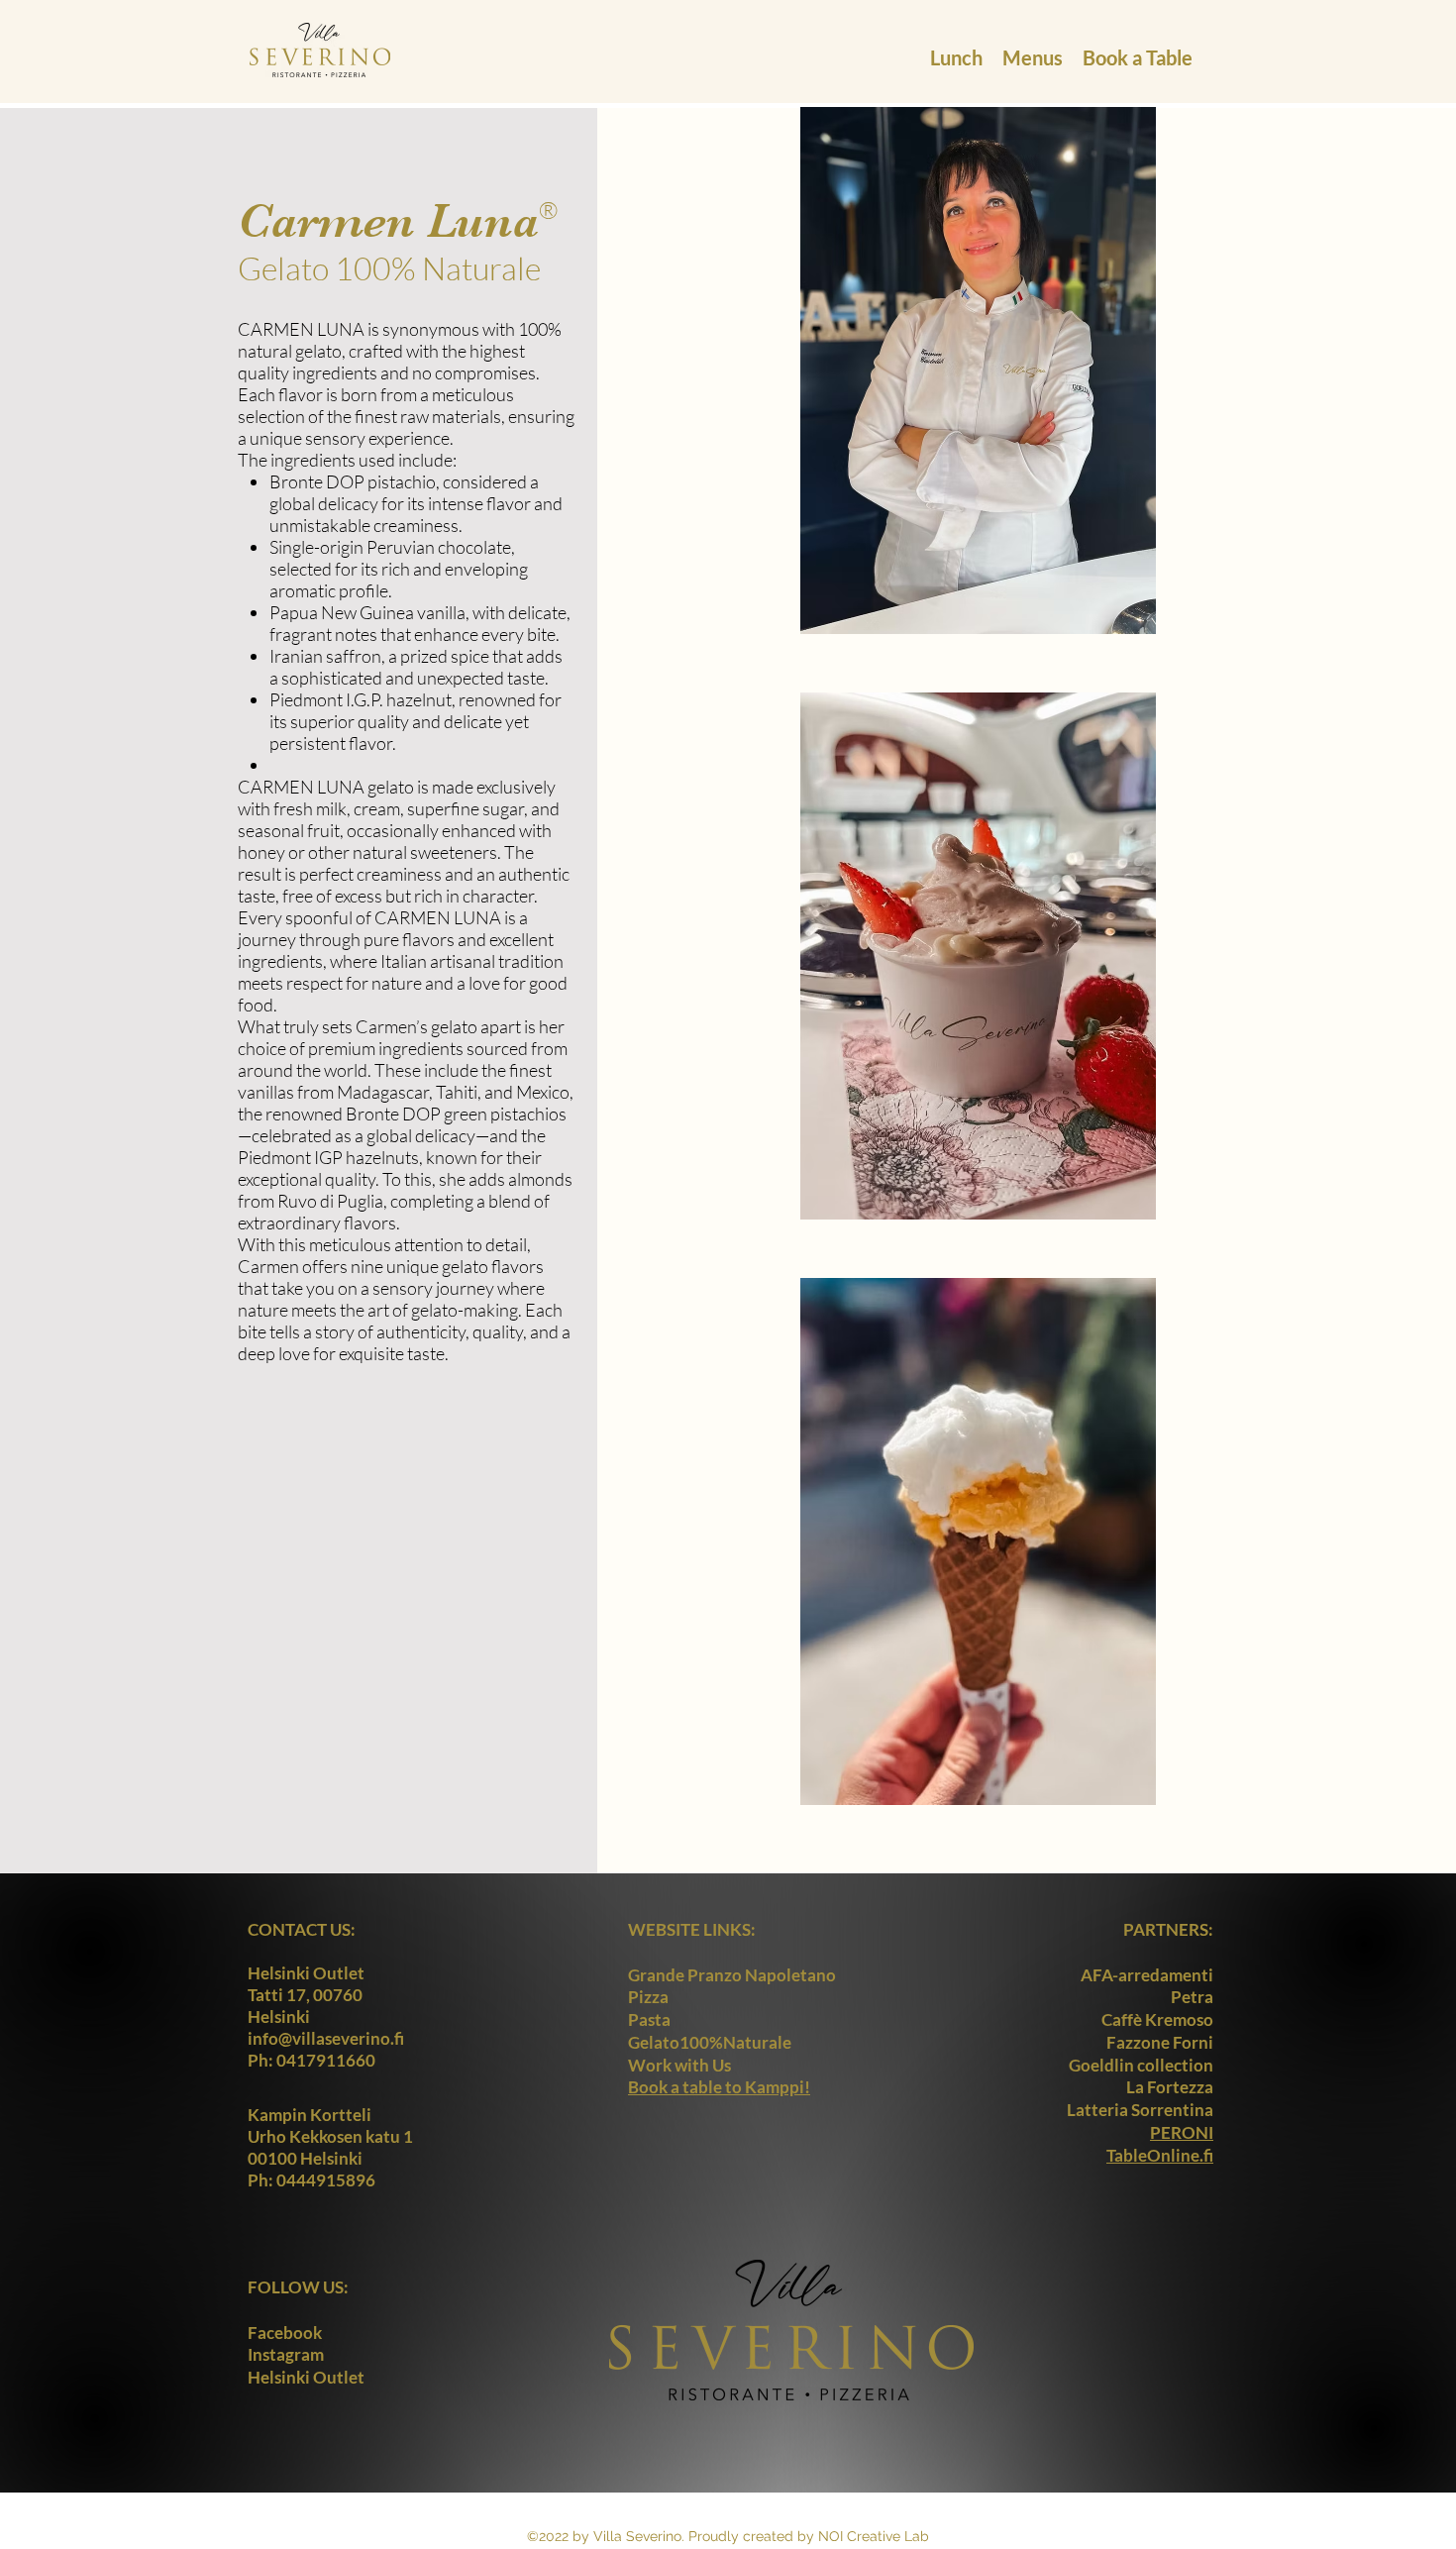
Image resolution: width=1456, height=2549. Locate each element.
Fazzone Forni (1160, 2042)
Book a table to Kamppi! (719, 2087)
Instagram (286, 2354)
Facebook (285, 2333)
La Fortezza (1170, 2087)
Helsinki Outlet (306, 2377)
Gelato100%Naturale (710, 2042)
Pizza (648, 1997)
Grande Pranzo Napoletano (732, 1975)
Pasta (649, 2019)
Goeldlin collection (1141, 2065)
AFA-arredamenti (1147, 1975)
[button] (956, 50)
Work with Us (679, 2065)
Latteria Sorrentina (1140, 2110)
